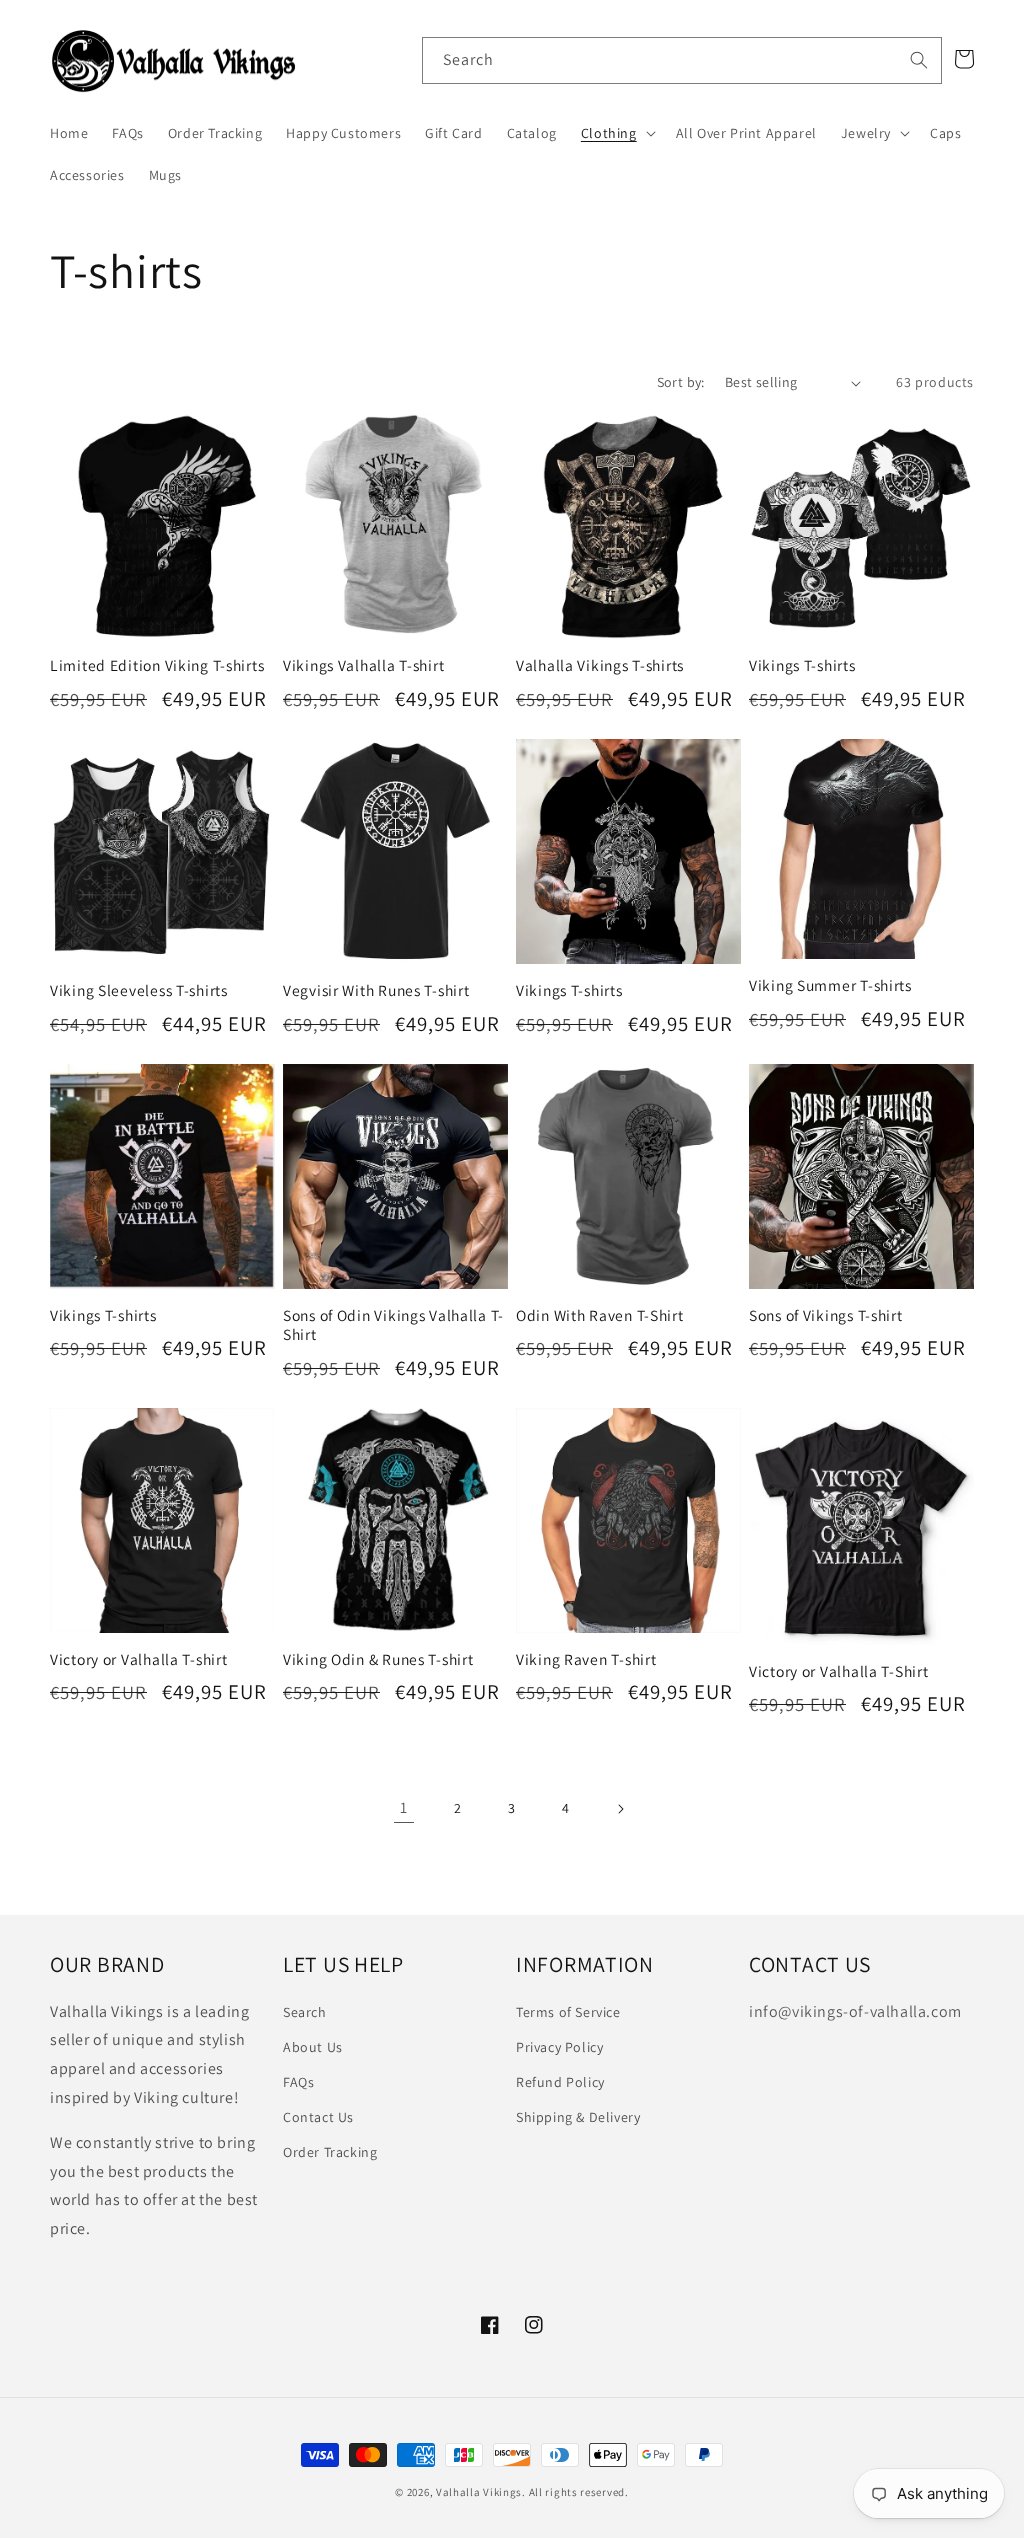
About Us (313, 2047)
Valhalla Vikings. (481, 2492)
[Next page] (620, 1809)
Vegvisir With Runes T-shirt (376, 990)
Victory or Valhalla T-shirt (138, 1659)
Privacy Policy (559, 2047)
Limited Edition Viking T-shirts (157, 665)
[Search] (919, 60)
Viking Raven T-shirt (586, 1659)
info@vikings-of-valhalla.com (855, 2011)
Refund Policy (560, 2082)
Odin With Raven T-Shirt (600, 1315)
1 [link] (404, 1807)
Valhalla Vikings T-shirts (600, 665)
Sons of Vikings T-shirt (826, 1315)
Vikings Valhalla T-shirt (363, 665)
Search (305, 2012)
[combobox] (682, 60)
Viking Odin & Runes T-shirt (378, 1659)
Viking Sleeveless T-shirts (139, 990)
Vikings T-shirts (802, 665)
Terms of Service (568, 2012)
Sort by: (681, 382)
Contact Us (318, 2117)
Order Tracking (330, 2152)
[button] (616, 133)
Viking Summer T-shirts (830, 985)
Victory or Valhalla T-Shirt (838, 1671)
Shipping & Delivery (578, 2117)
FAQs (298, 2082)
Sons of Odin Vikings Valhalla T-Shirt (393, 1325)
